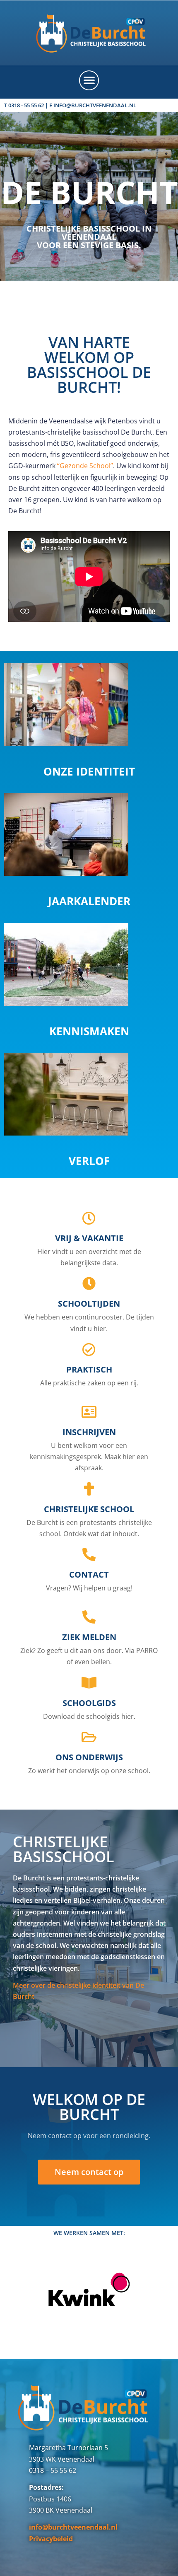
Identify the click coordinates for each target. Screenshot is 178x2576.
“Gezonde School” (85, 466)
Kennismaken (89, 1031)
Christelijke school (89, 1509)
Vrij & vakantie (89, 1238)
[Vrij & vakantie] (89, 1218)
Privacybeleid (51, 2539)
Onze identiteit (89, 771)
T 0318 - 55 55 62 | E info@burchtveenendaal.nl (70, 105)
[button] (89, 80)
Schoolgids (89, 1703)
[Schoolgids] (89, 1683)
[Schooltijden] (89, 1283)
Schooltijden (89, 1304)
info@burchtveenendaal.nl (73, 2527)
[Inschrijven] (89, 1412)
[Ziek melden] (89, 1617)
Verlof (89, 1161)
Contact (89, 1574)
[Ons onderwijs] (89, 1737)
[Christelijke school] (89, 1489)
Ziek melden (89, 1637)
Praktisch (89, 1369)
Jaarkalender (89, 901)
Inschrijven (89, 1432)
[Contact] (89, 1554)
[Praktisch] (89, 1349)
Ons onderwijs (89, 1757)
